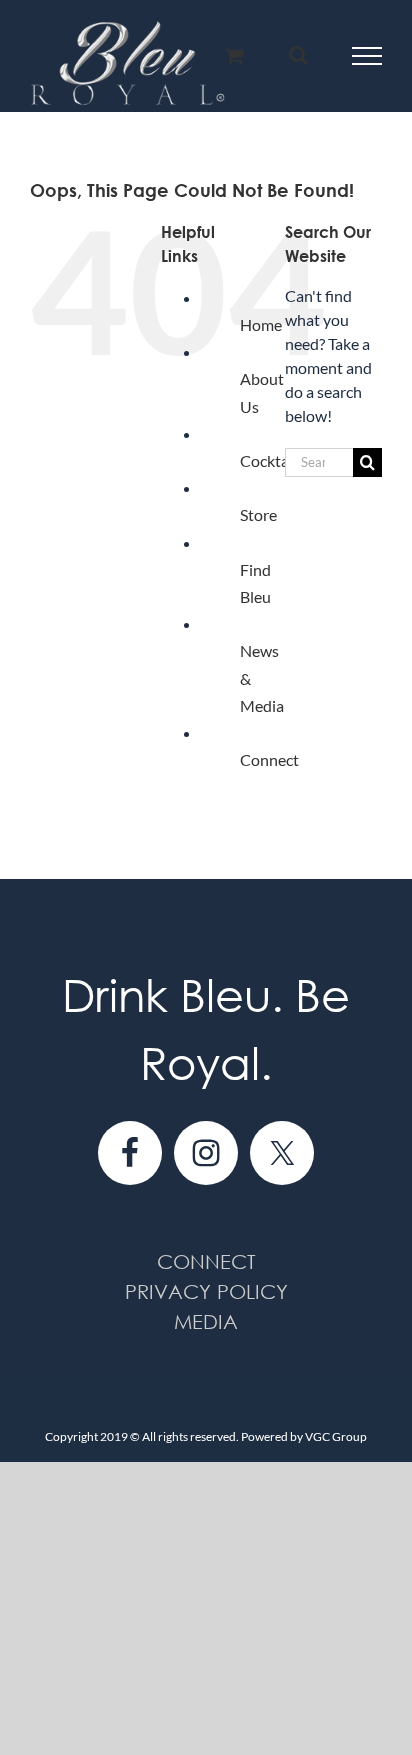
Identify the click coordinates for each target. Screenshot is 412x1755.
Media (206, 1321)
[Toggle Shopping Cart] (234, 55)
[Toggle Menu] (367, 56)
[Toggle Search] (298, 55)
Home (261, 324)
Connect (269, 759)
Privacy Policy (206, 1291)
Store (258, 514)
